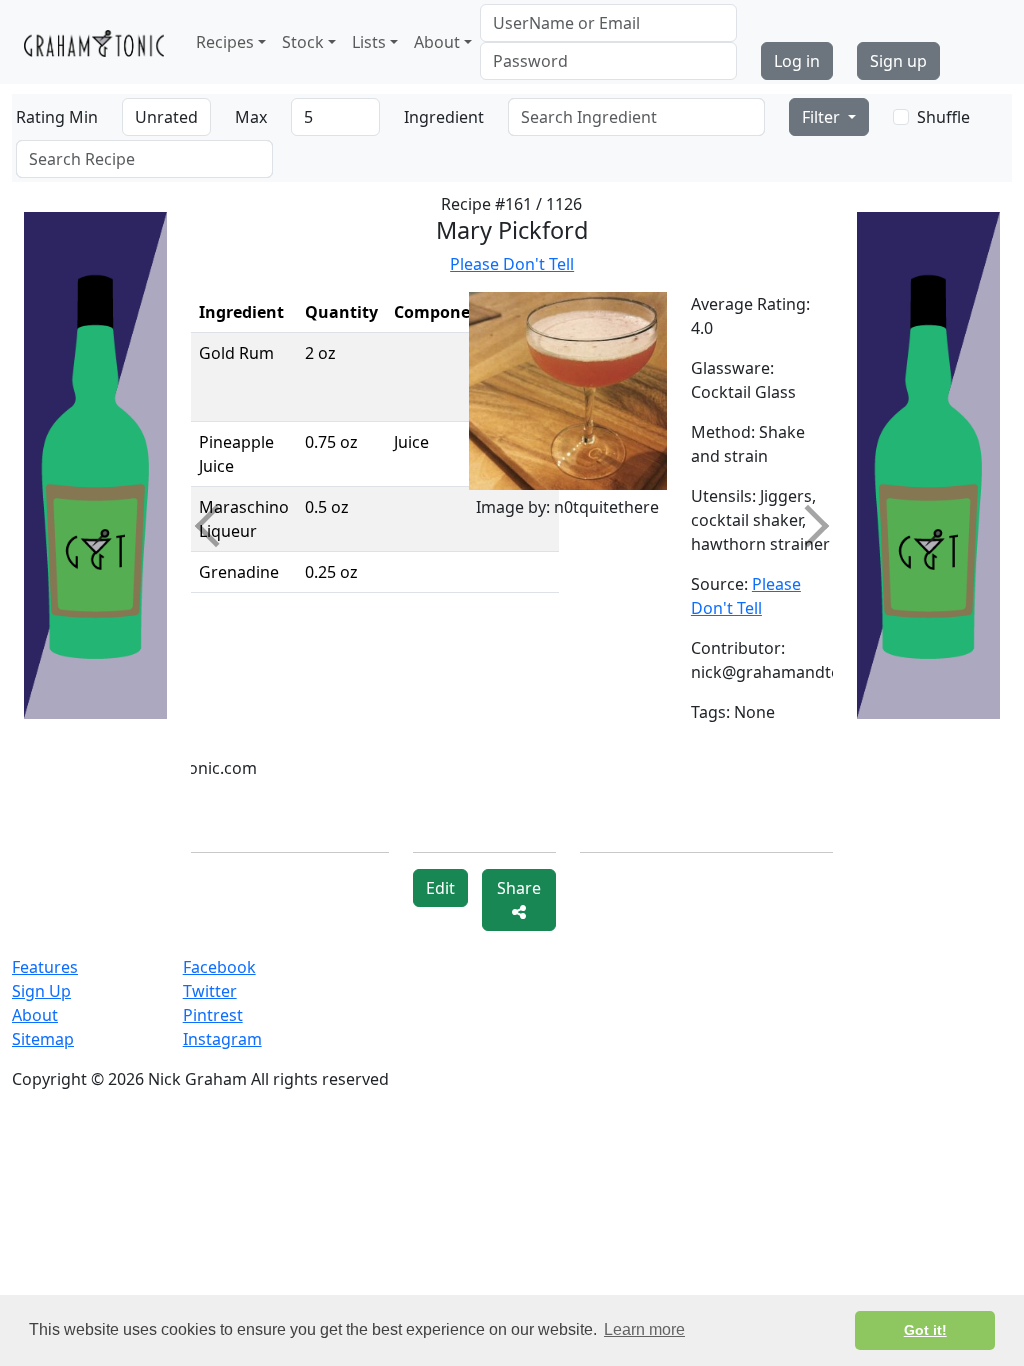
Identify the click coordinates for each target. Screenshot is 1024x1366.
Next (808, 526)
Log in (797, 61)
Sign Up (41, 991)
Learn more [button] (644, 1329)
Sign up (898, 61)
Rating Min (57, 117)
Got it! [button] (925, 1330)
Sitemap (43, 1039)
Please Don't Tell (512, 264)
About (35, 1015)
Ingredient (444, 117)
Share (519, 888)
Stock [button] (303, 42)
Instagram (222, 1039)
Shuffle (943, 117)
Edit (440, 888)
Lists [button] (369, 42)
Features (45, 967)
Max (251, 117)
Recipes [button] (225, 42)
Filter (823, 117)
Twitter (210, 991)
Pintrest (213, 1015)
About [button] (437, 42)
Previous (215, 526)
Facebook (219, 967)
